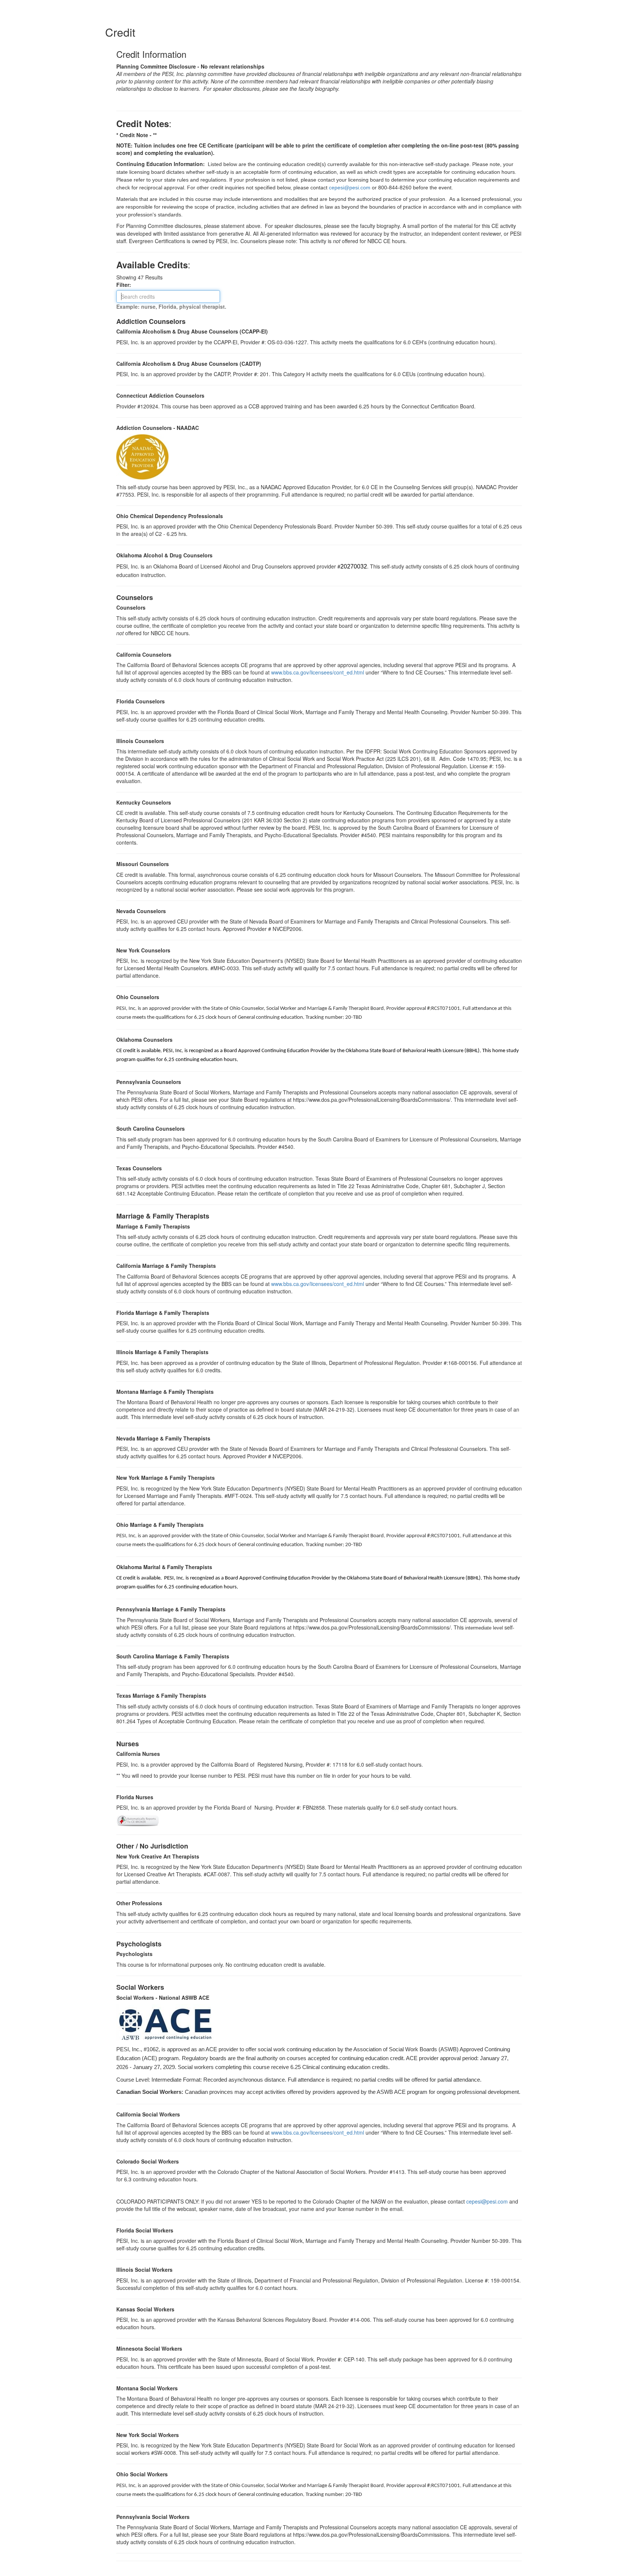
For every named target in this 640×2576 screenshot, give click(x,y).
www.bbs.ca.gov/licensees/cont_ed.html (318, 672)
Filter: (126, 285)
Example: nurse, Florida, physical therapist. (171, 306)
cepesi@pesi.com (487, 2201)
